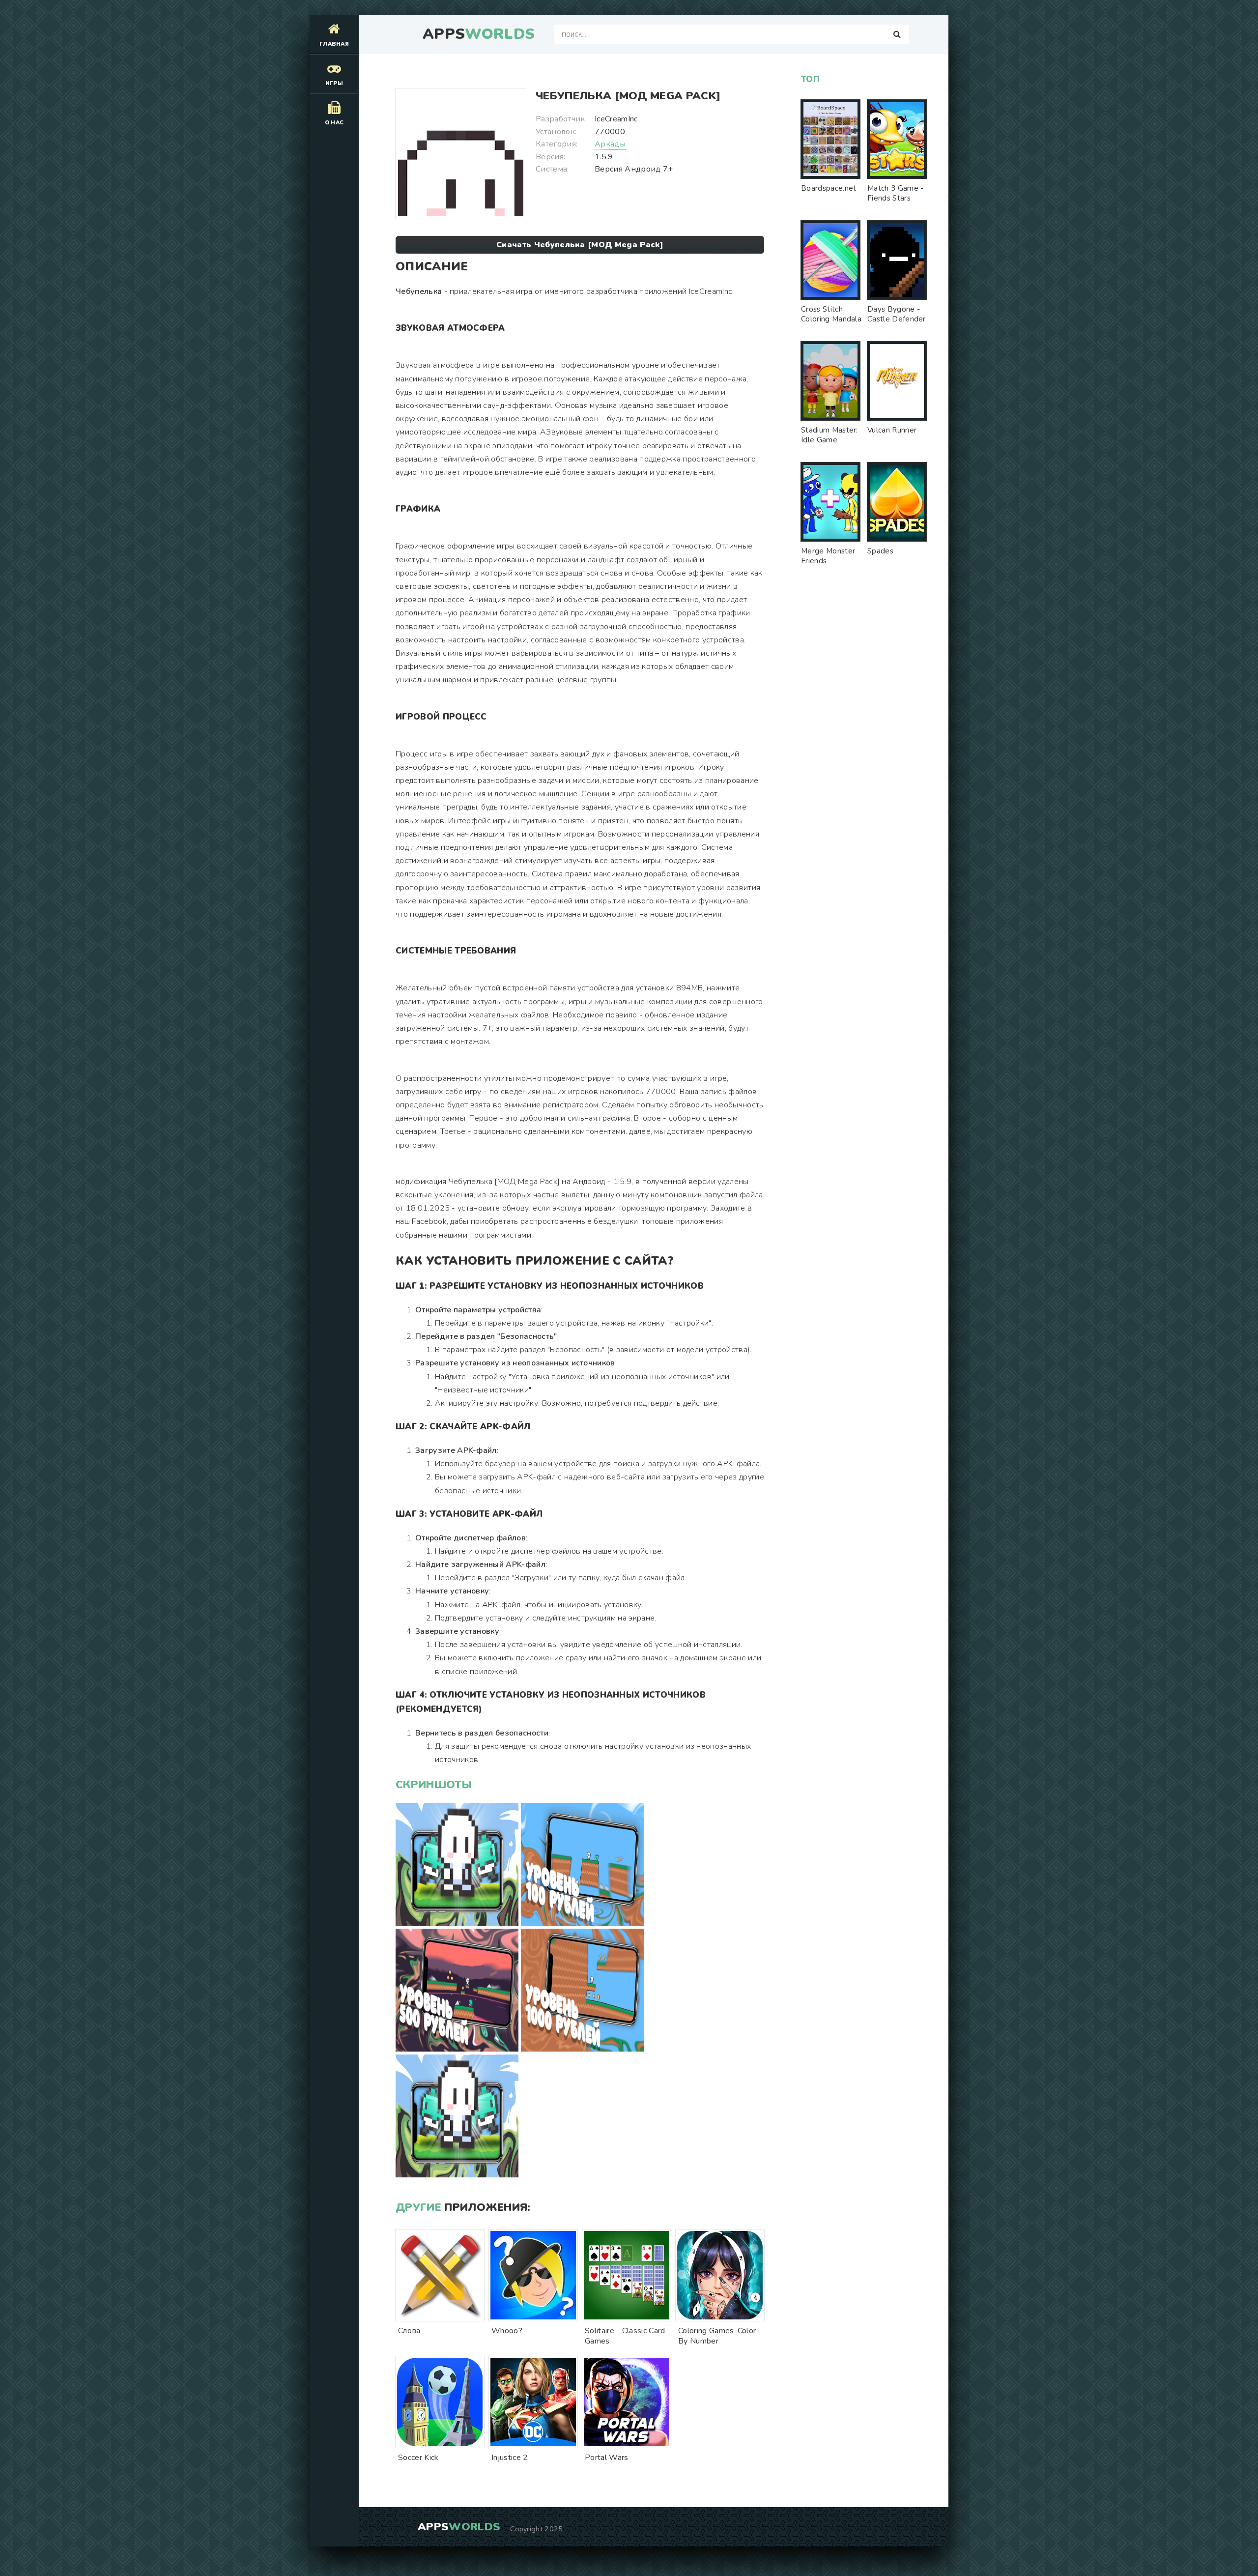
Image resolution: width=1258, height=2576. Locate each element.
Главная (334, 44)
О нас (334, 123)
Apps (479, 34)
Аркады (610, 144)
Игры (334, 83)
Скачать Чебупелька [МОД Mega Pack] (580, 245)
